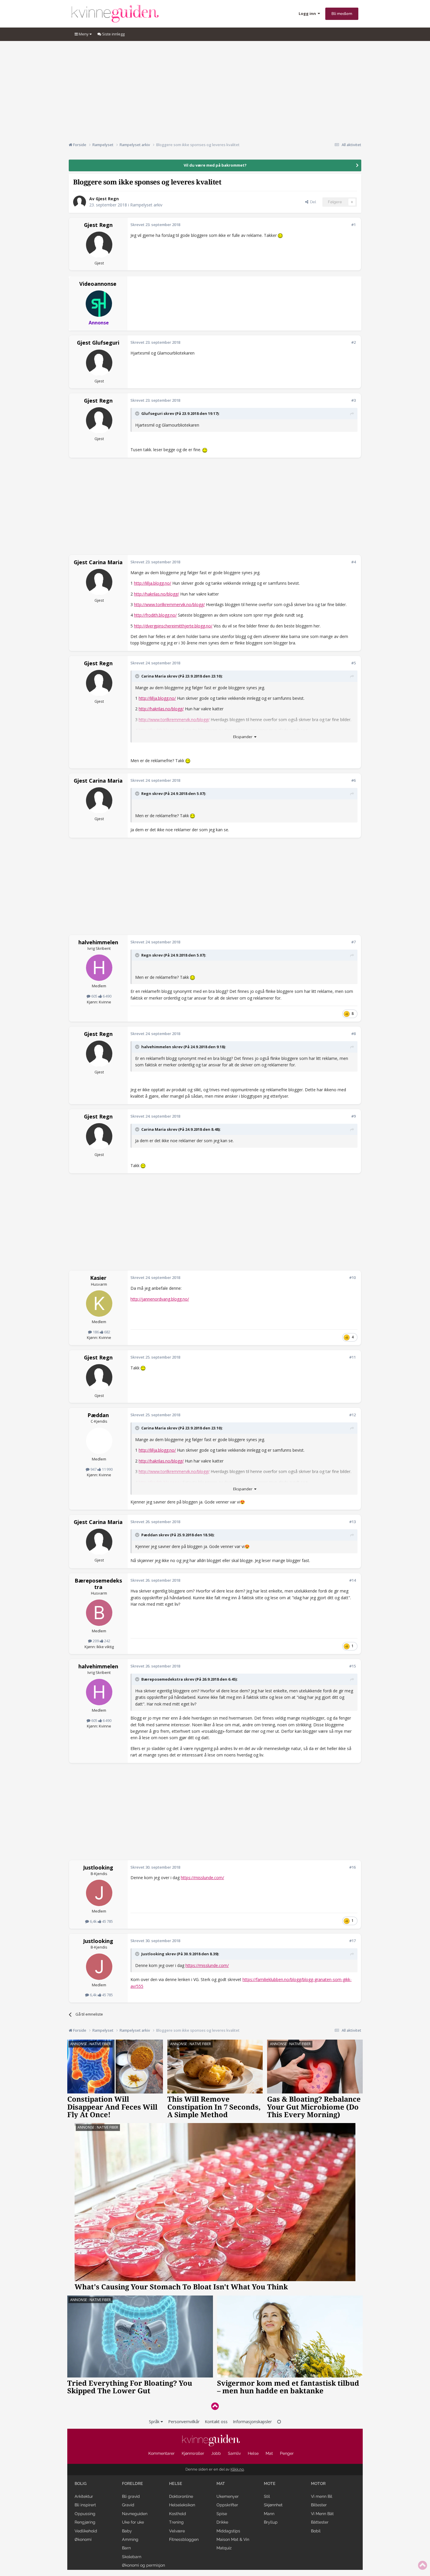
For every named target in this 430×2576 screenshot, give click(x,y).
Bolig (81, 2483)
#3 (354, 400)
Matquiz (224, 2548)
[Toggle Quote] (138, 413)
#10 (352, 1277)
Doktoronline (181, 2496)
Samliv (234, 2453)
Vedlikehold (86, 2531)
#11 (352, 1357)
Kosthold (178, 2514)
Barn (126, 2548)
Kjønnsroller (193, 2453)
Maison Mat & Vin (233, 2539)
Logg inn (308, 13)
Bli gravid (131, 2496)
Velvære (177, 2531)
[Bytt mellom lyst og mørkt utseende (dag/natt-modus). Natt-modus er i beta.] (279, 2422)
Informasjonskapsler (252, 2422)
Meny (84, 34)
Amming (130, 2539)
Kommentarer (161, 2453)
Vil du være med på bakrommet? (215, 165)
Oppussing (85, 2514)
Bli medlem (342, 14)
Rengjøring (85, 2522)
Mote (270, 2483)
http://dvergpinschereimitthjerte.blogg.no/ (173, 626)
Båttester (320, 2522)
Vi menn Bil (322, 2496)
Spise (222, 2514)
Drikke (222, 2522)
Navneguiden (135, 2514)
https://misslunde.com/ (202, 1878)
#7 (354, 942)
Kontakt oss (216, 2422)
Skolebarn (132, 2557)
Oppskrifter (227, 2505)
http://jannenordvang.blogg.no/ (160, 1299)
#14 (352, 1580)
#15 (352, 1666)
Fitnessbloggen (184, 2539)
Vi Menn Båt (322, 2514)
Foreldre (133, 2483)
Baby (127, 2531)
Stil (267, 2496)
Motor (318, 2483)
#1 (354, 225)
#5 (354, 663)
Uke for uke (133, 2522)
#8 (354, 1034)
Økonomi (83, 2539)
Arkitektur (84, 2496)
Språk (155, 2422)
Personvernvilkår (184, 2422)
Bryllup (271, 2522)
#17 (352, 1941)
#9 (354, 1116)
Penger (287, 2453)
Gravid (128, 2505)
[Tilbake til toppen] (215, 2406)
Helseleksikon (182, 2505)
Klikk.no (237, 2469)
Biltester (319, 2505)
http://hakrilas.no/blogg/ (156, 594)
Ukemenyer (228, 2496)
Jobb (216, 2453)
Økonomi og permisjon (143, 2565)
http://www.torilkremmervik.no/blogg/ (169, 604)
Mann (269, 2514)
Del (312, 202)
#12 (352, 1415)
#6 (354, 780)
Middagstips (228, 2531)
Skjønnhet (273, 2505)
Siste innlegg (113, 34)
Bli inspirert (85, 2505)
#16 (352, 1867)
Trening (176, 2522)
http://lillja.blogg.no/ (153, 583)
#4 (354, 562)
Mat (269, 2453)
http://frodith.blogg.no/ (155, 615)
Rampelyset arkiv (146, 205)
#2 (354, 342)
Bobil (316, 2531)
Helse (253, 2453)
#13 (352, 1522)
